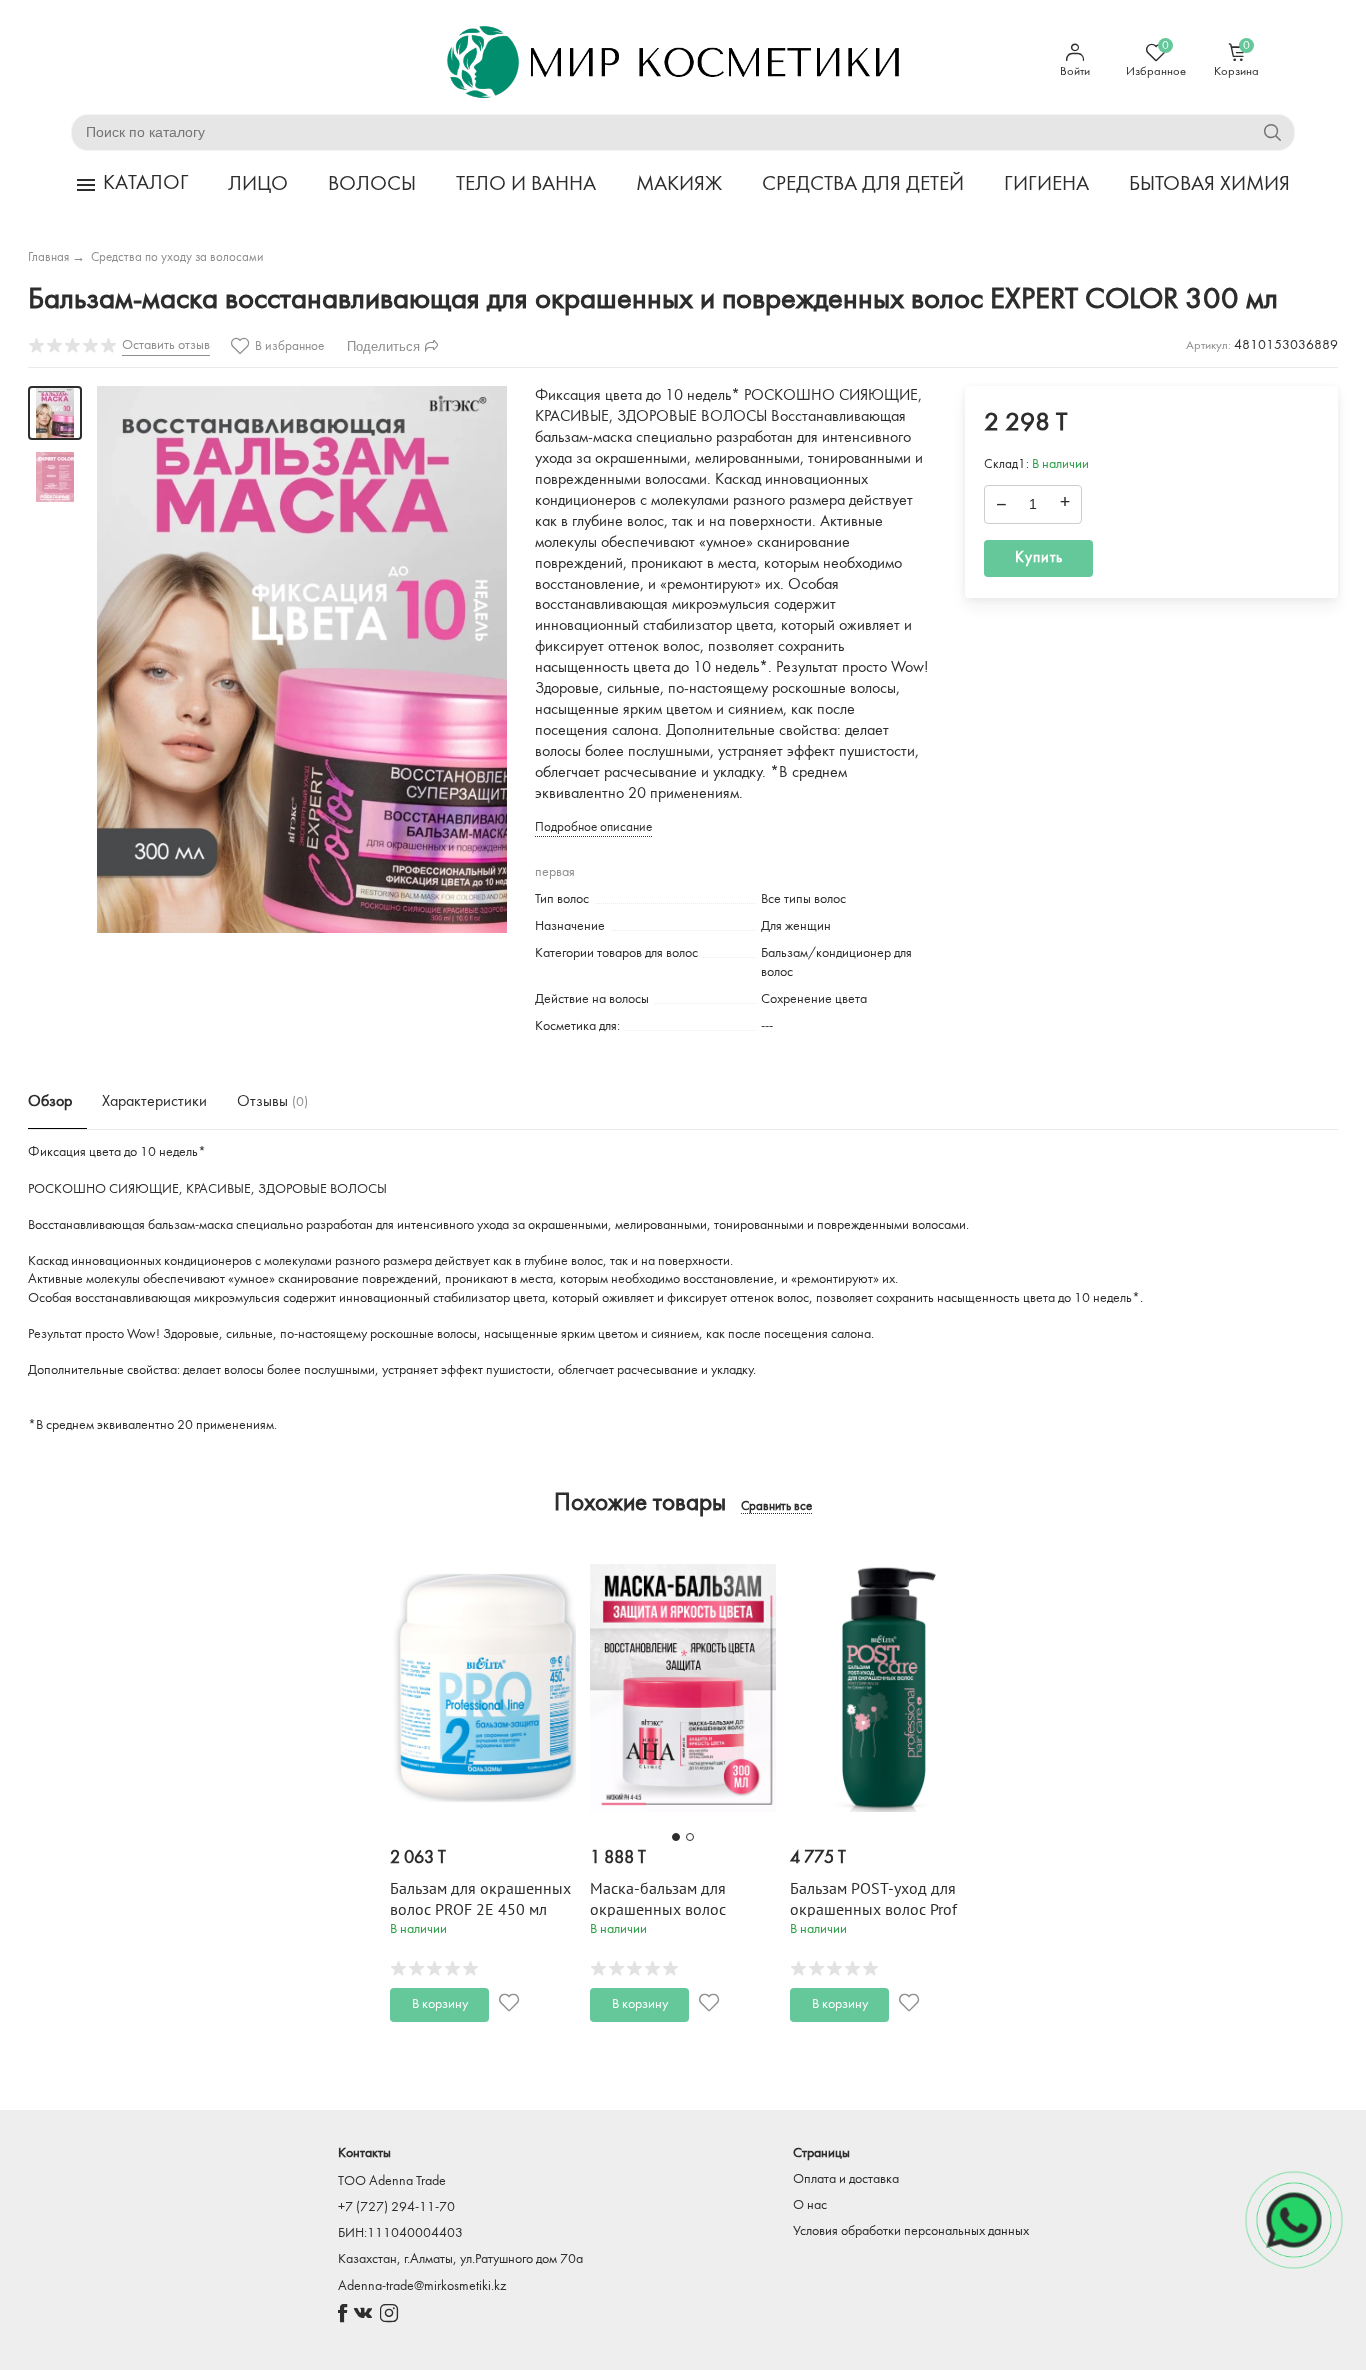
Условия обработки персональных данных (911, 2231)
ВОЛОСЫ (372, 184)
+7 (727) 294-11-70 (396, 2207)
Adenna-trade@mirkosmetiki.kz (422, 2286)
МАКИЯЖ (679, 184)
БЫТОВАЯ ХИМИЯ (1209, 184)
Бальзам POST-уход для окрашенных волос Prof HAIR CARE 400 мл (873, 1910)
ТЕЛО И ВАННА (526, 184)
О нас (810, 2205)
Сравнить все (776, 1507)
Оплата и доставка (846, 2179)
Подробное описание (593, 827)
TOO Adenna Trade (392, 2181)
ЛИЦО (258, 184)
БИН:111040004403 (400, 2233)
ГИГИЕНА (1046, 184)
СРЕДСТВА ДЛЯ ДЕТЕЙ (863, 184)
